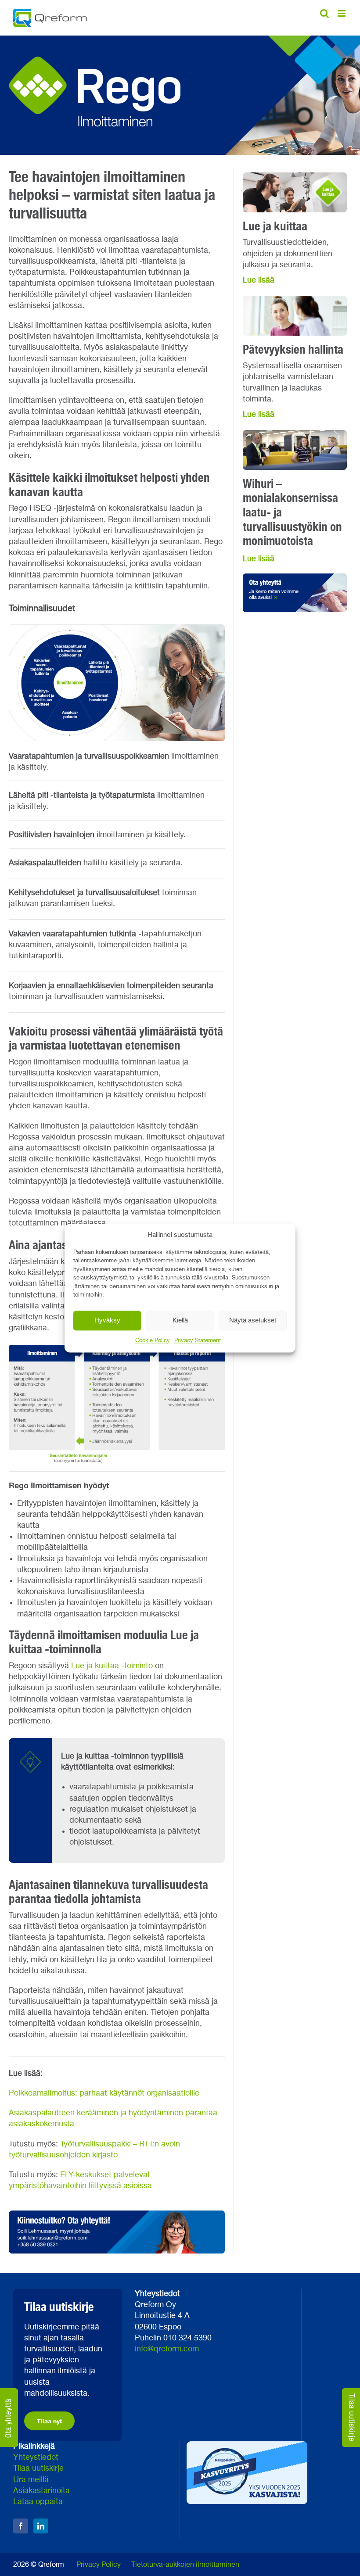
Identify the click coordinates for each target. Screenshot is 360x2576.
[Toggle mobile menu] (342, 13)
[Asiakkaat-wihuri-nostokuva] (295, 434)
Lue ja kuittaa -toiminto (112, 1666)
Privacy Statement (198, 1341)
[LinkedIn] (41, 2526)
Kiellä (180, 1320)
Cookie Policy (153, 1341)
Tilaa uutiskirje (38, 2469)
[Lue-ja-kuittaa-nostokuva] (295, 176)
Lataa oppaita (38, 2502)
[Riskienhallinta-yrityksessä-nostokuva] (295, 300)
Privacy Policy (99, 2565)
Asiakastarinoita (41, 2491)
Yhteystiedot (36, 2458)
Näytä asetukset (253, 1320)
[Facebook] (21, 2526)
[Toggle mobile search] (324, 13)
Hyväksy (107, 1320)
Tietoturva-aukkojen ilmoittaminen (185, 2565)
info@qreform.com (167, 2349)
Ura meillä (31, 2480)
